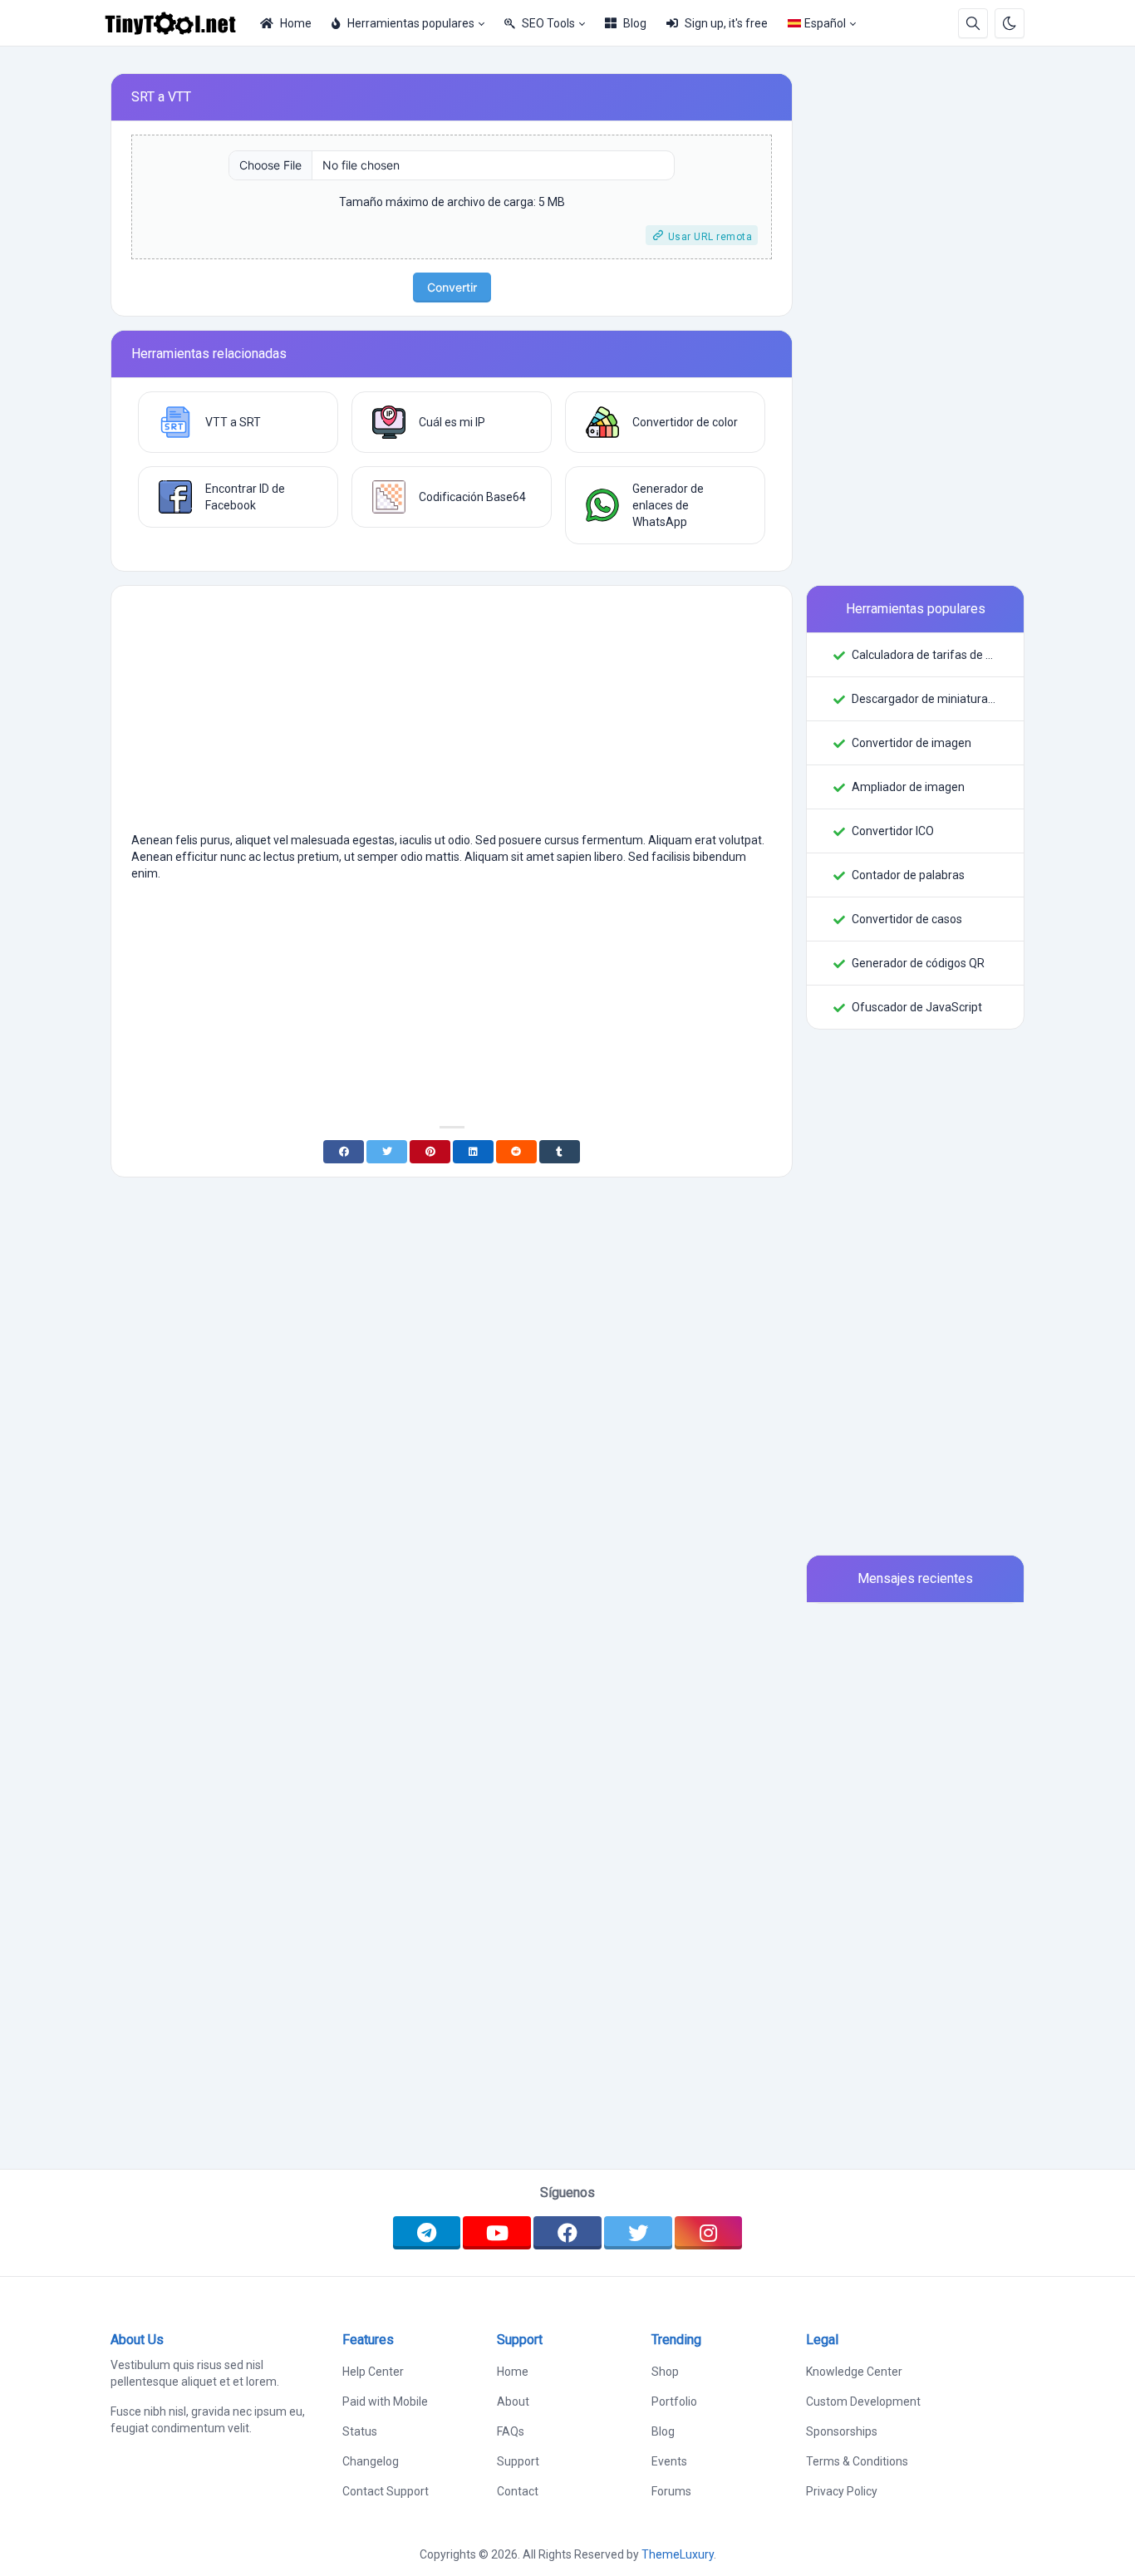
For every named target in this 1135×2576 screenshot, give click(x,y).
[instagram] (709, 2233)
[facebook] (567, 2233)
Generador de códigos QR (918, 963)
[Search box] (973, 23)
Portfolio (674, 2401)
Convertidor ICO (893, 831)
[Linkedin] (473, 1152)
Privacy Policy (842, 2491)
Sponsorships (842, 2431)
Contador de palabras (908, 875)
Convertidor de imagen (911, 743)
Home (296, 23)
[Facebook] (344, 1152)
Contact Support (386, 2491)
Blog (635, 23)
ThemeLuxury (678, 2554)
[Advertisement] (452, 715)
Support (518, 2461)
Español (825, 23)
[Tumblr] (560, 1152)
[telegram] (427, 2233)
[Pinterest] (430, 1152)
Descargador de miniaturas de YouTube (924, 699)
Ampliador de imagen (908, 787)
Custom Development (863, 2401)
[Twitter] (387, 1152)
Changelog (371, 2461)
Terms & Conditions (857, 2461)
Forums (671, 2491)
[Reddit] (516, 1152)
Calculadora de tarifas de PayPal (924, 655)
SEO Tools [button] (548, 23)
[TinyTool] (177, 23)
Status (360, 2431)
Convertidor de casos (907, 919)
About (513, 2401)
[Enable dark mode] (1010, 23)
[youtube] (497, 2233)
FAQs (511, 2431)
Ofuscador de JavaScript (917, 1007)
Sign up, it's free (726, 23)
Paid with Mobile (385, 2401)
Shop (665, 2372)
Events (669, 2461)
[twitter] (638, 2233)
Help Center (373, 2372)
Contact (518, 2491)
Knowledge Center (854, 2372)
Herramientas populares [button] (411, 23)
